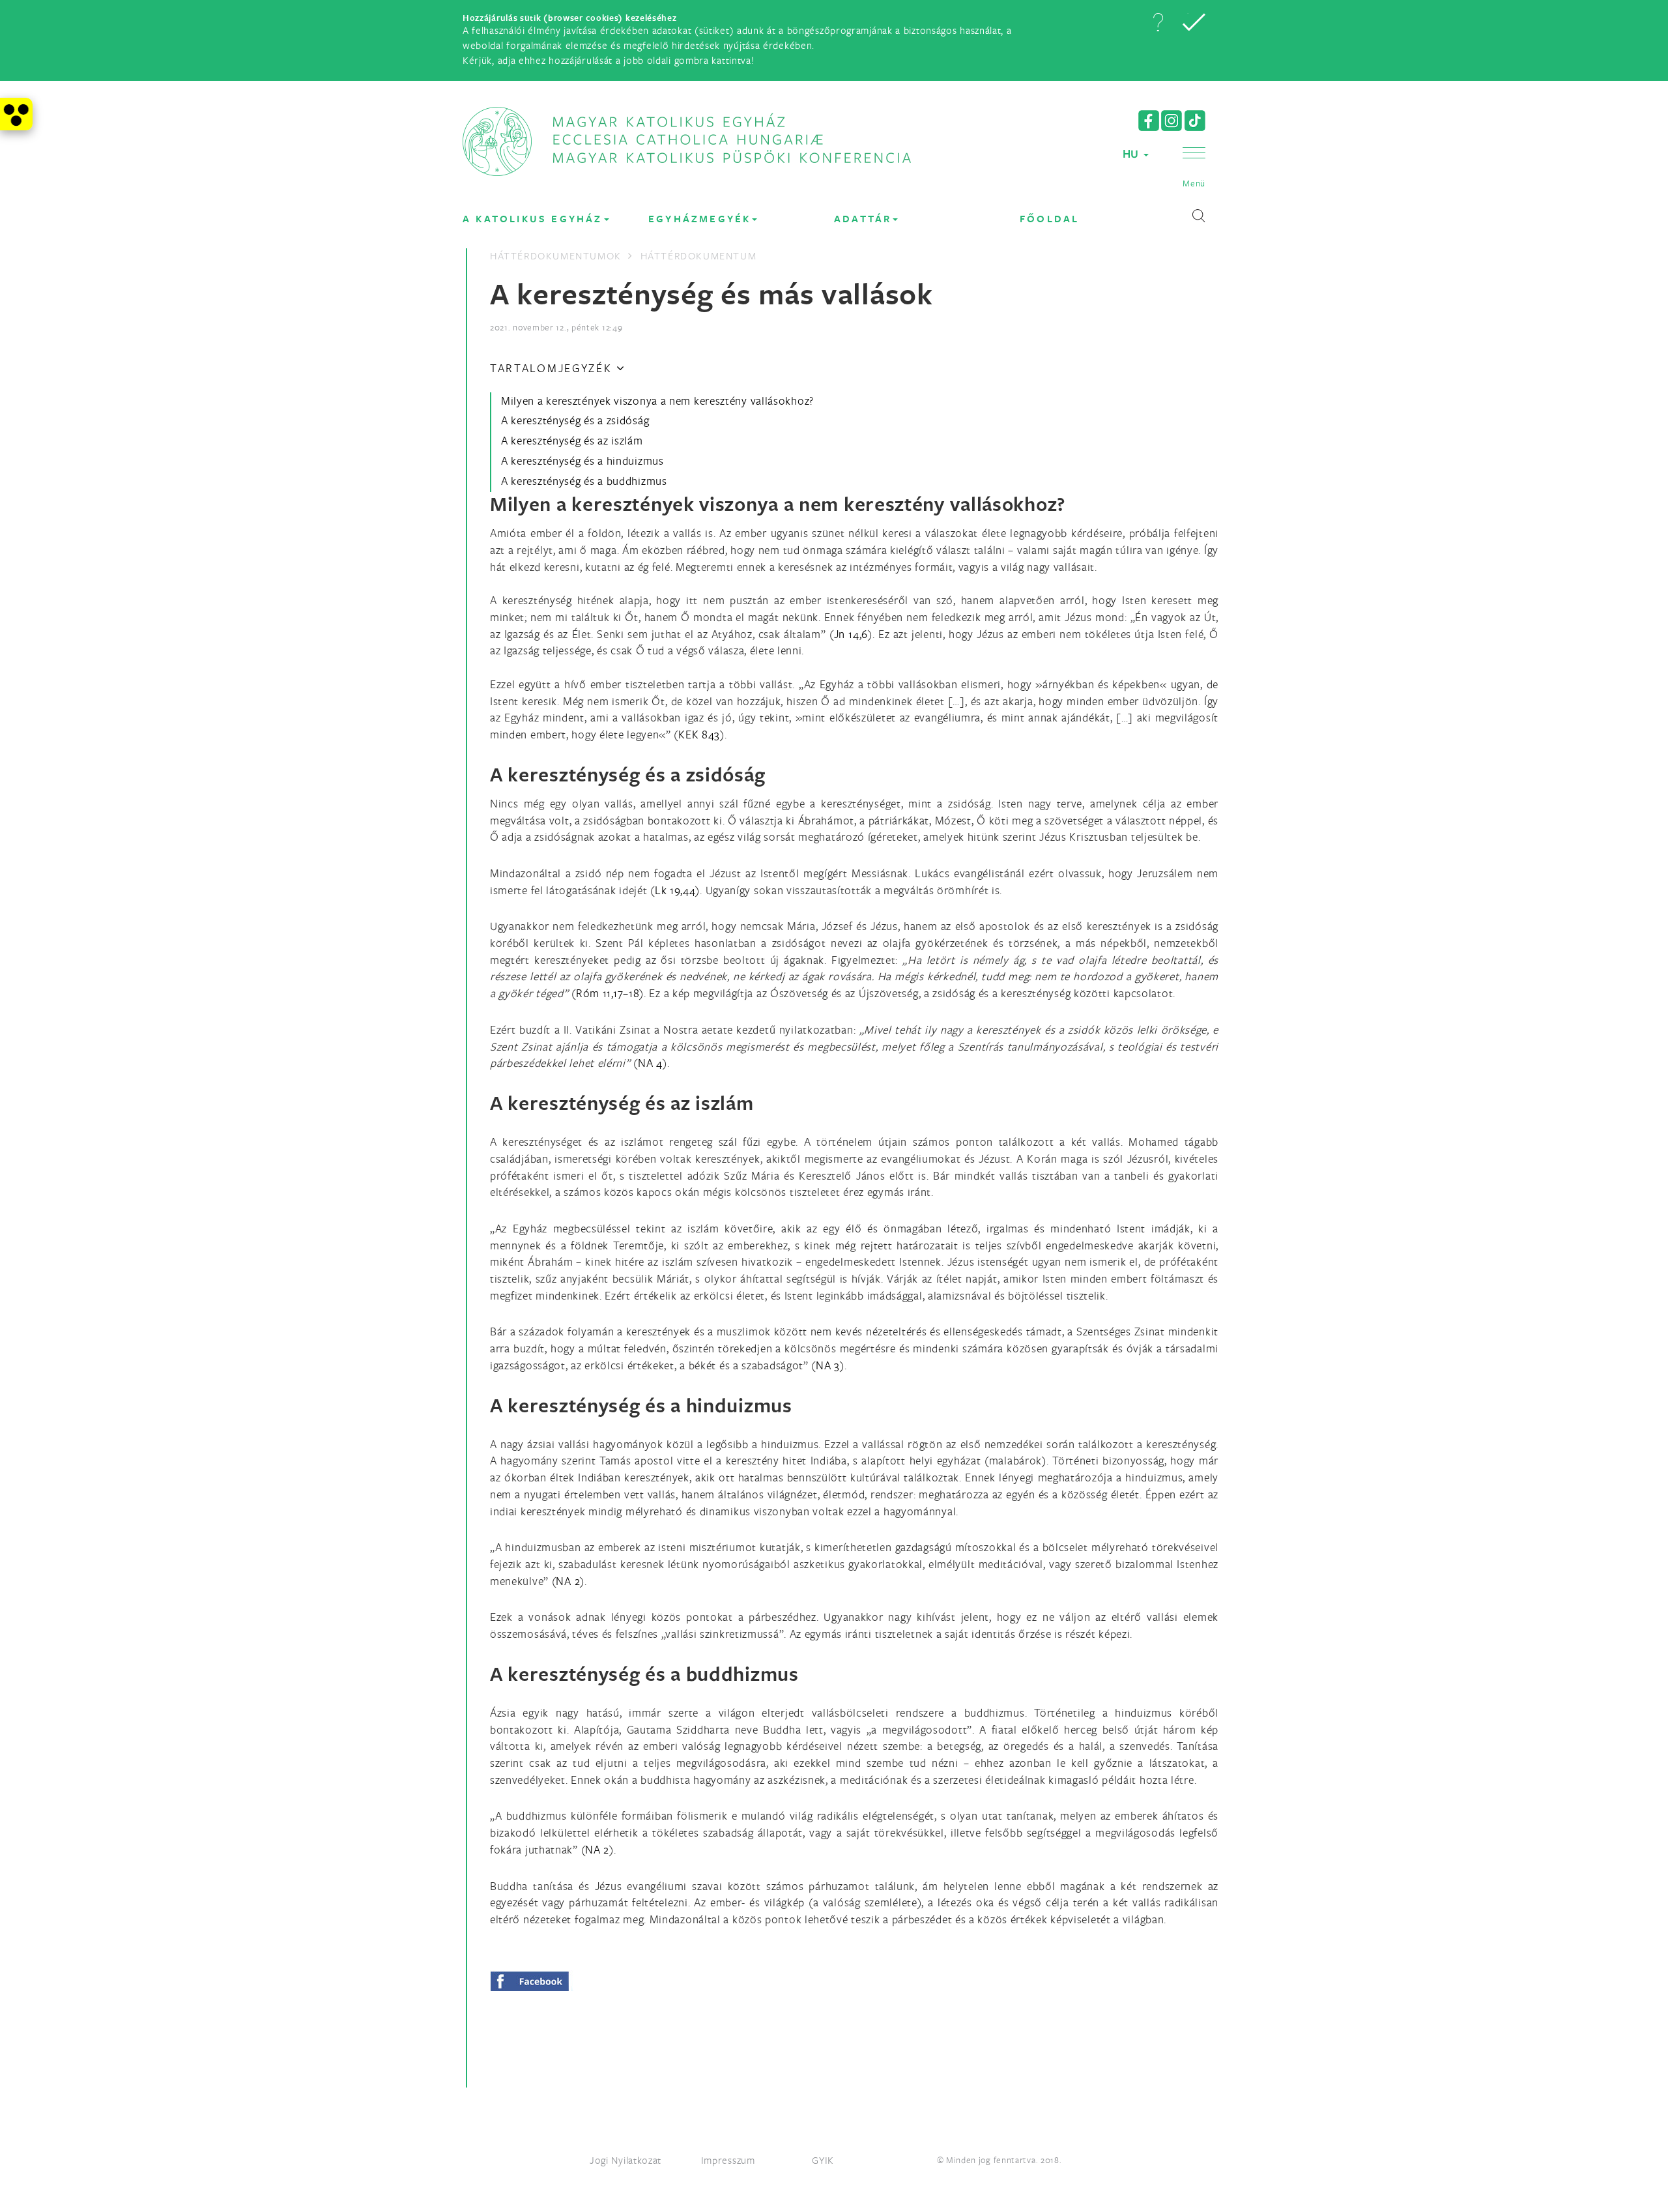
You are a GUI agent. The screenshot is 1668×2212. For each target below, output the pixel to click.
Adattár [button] (863, 219)
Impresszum (728, 2160)
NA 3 (828, 1365)
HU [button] (1132, 153)
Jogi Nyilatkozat (625, 2160)
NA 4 (650, 1063)
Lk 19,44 (675, 890)
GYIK (823, 2160)
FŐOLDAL (1049, 219)
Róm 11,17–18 (608, 993)
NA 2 (568, 1581)
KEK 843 (699, 734)
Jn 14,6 (851, 634)
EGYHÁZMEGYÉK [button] (699, 219)
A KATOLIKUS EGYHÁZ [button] (533, 219)
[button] (1158, 22)
